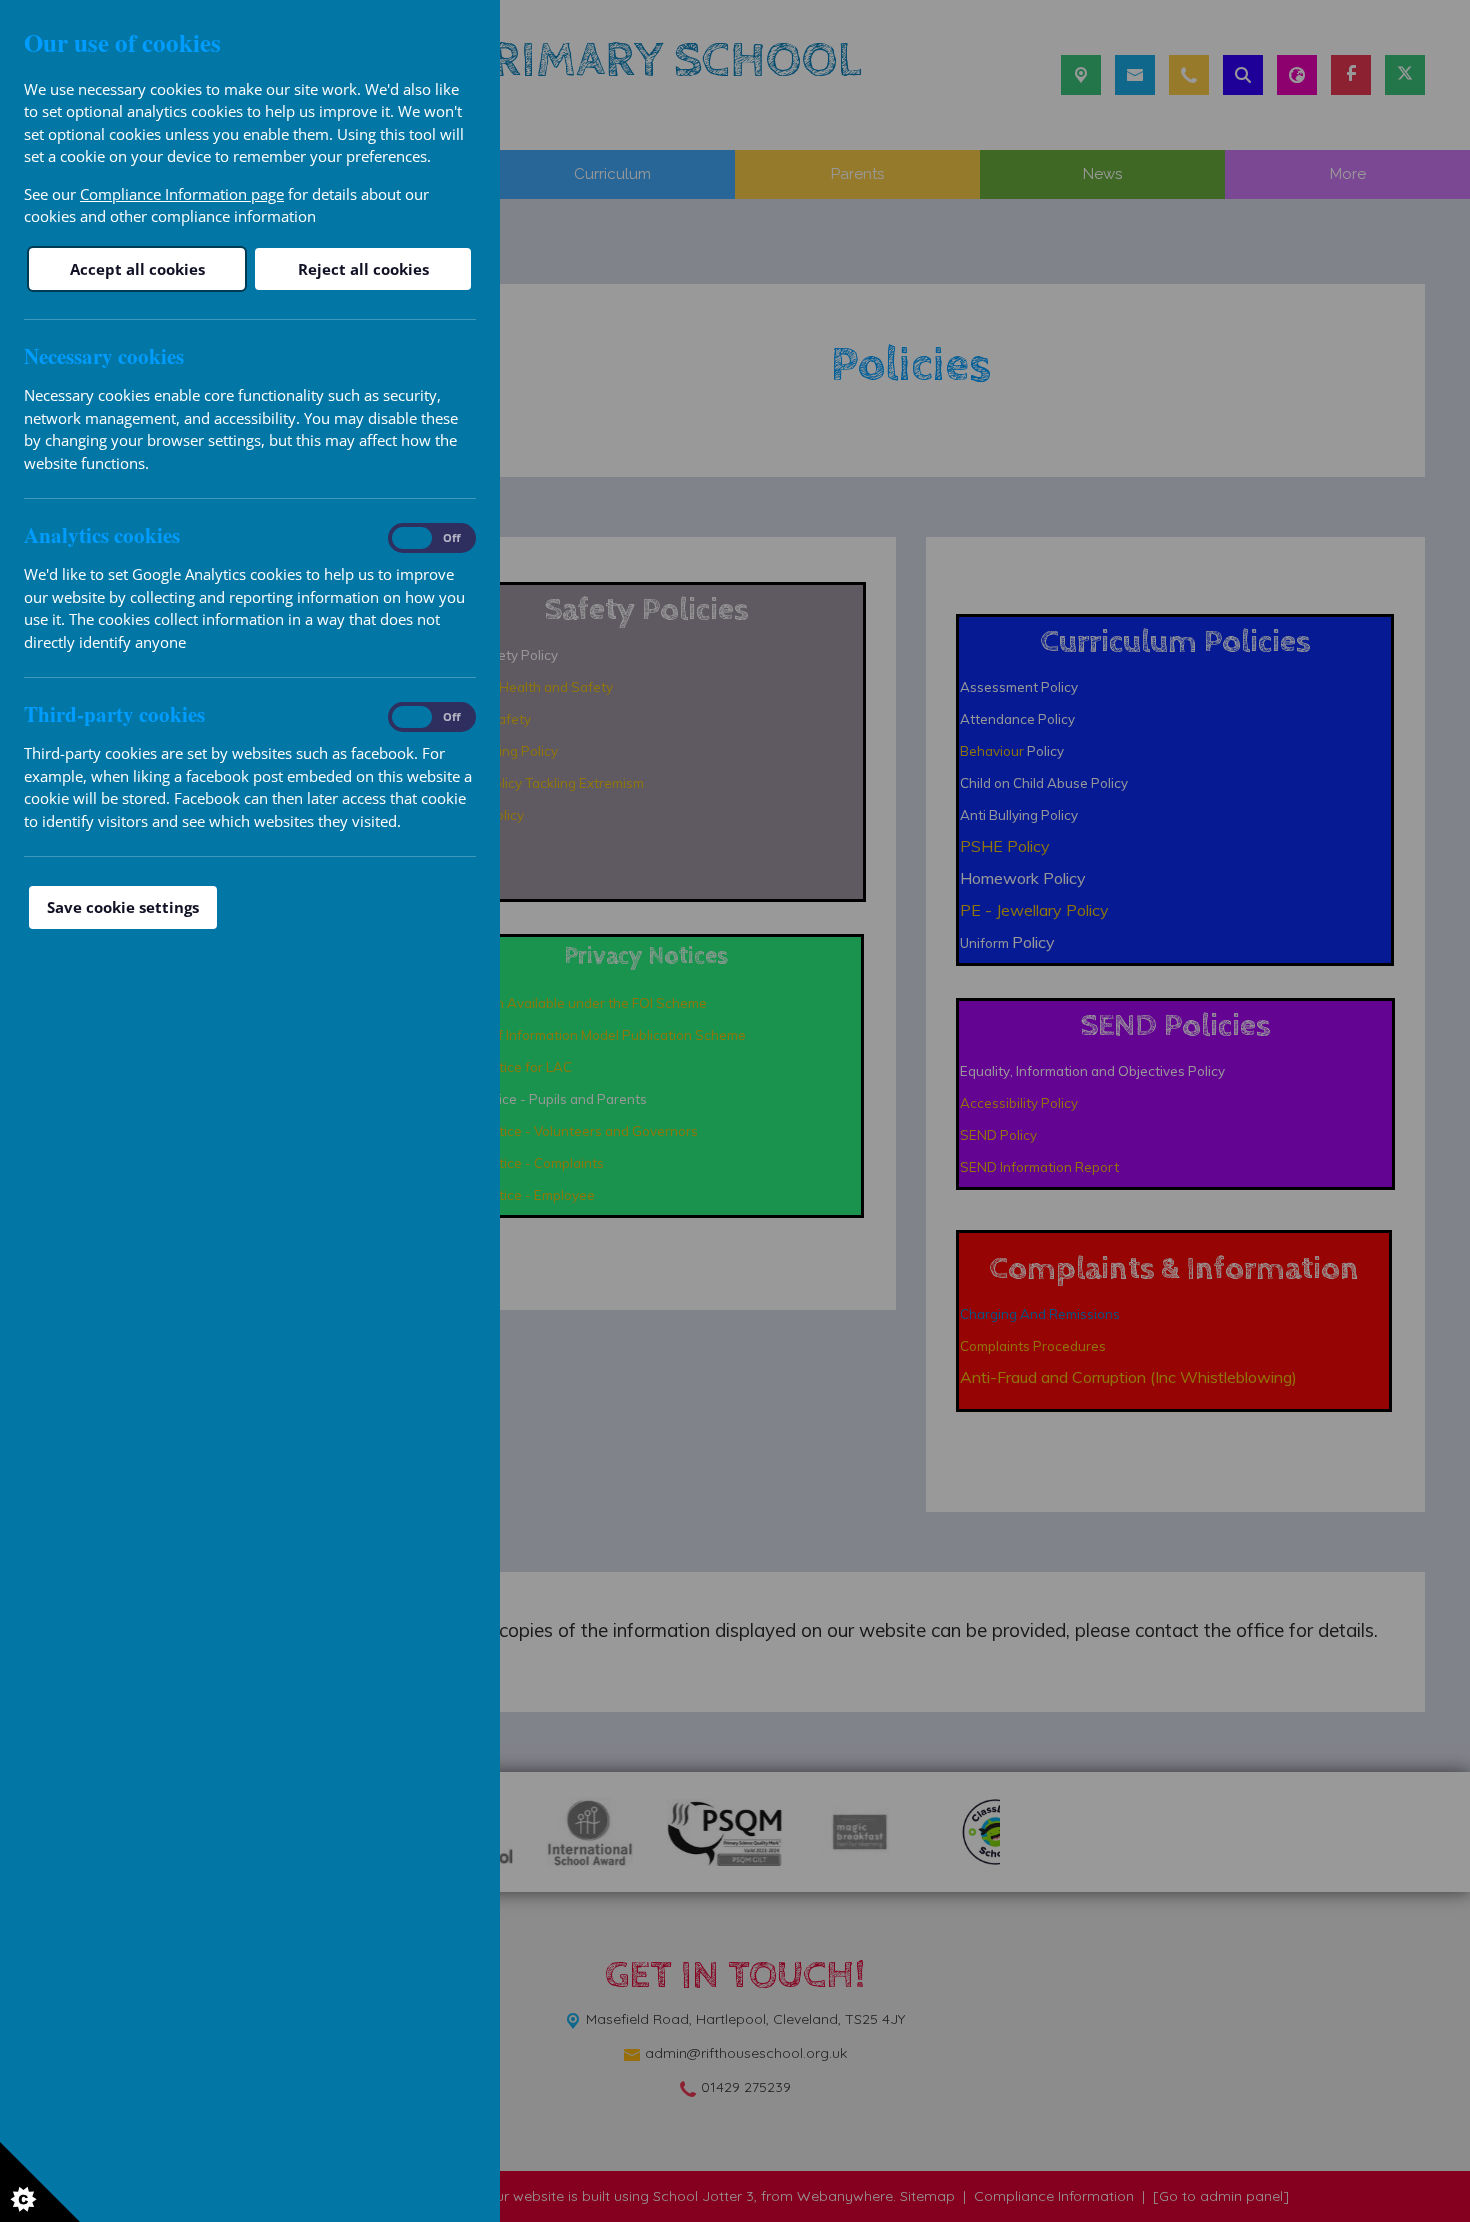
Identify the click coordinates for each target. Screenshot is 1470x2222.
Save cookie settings (123, 907)
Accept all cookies (137, 269)
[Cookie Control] (40, 2182)
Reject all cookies (363, 269)
